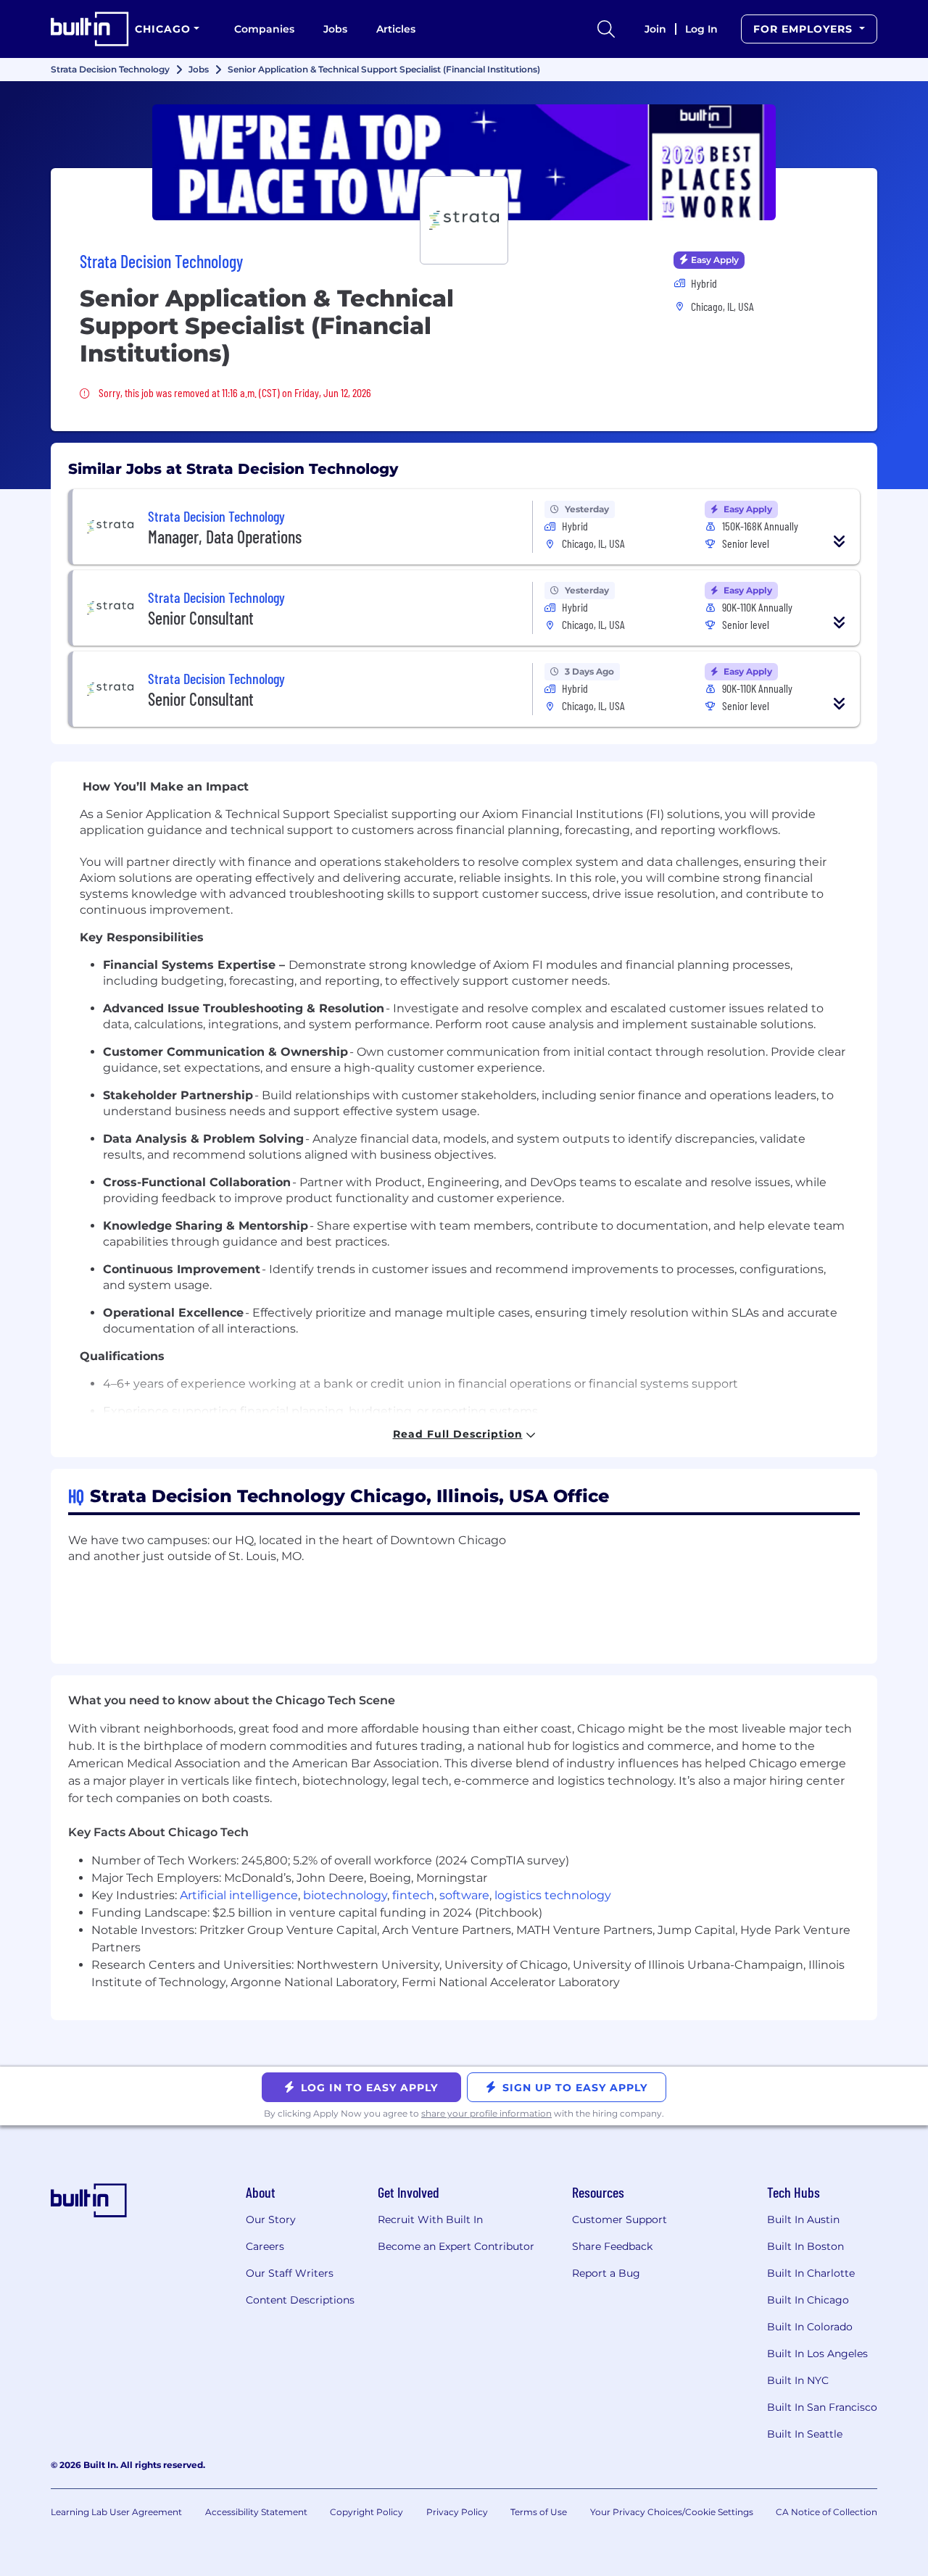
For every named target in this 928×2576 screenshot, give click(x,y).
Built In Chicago (808, 2300)
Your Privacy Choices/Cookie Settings (672, 2512)
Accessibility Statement (256, 2512)
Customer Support (620, 2219)
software (464, 1895)
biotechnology (345, 1895)
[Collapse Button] (840, 541)
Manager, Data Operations (225, 537)
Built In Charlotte (811, 2273)
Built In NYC (798, 2380)
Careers (265, 2246)
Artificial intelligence (239, 1895)
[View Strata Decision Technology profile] (464, 162)
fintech (413, 1895)
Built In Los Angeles (817, 2354)
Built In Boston (805, 2246)
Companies (264, 29)
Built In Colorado (810, 2327)
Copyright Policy (366, 2512)
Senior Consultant (201, 618)
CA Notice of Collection (826, 2512)
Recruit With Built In (430, 2219)
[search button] (606, 29)
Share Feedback (612, 2246)
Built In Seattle (805, 2434)
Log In (701, 29)
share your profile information (486, 2113)
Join (655, 29)
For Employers (805, 29)
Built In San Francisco (822, 2407)
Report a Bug (606, 2273)
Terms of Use (539, 2512)
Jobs (335, 29)
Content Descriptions (300, 2300)
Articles (396, 29)
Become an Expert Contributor (456, 2246)
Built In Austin (803, 2219)
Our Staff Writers (290, 2273)
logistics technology (553, 1895)
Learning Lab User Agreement (116, 2512)
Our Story (271, 2219)
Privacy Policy (457, 2512)
